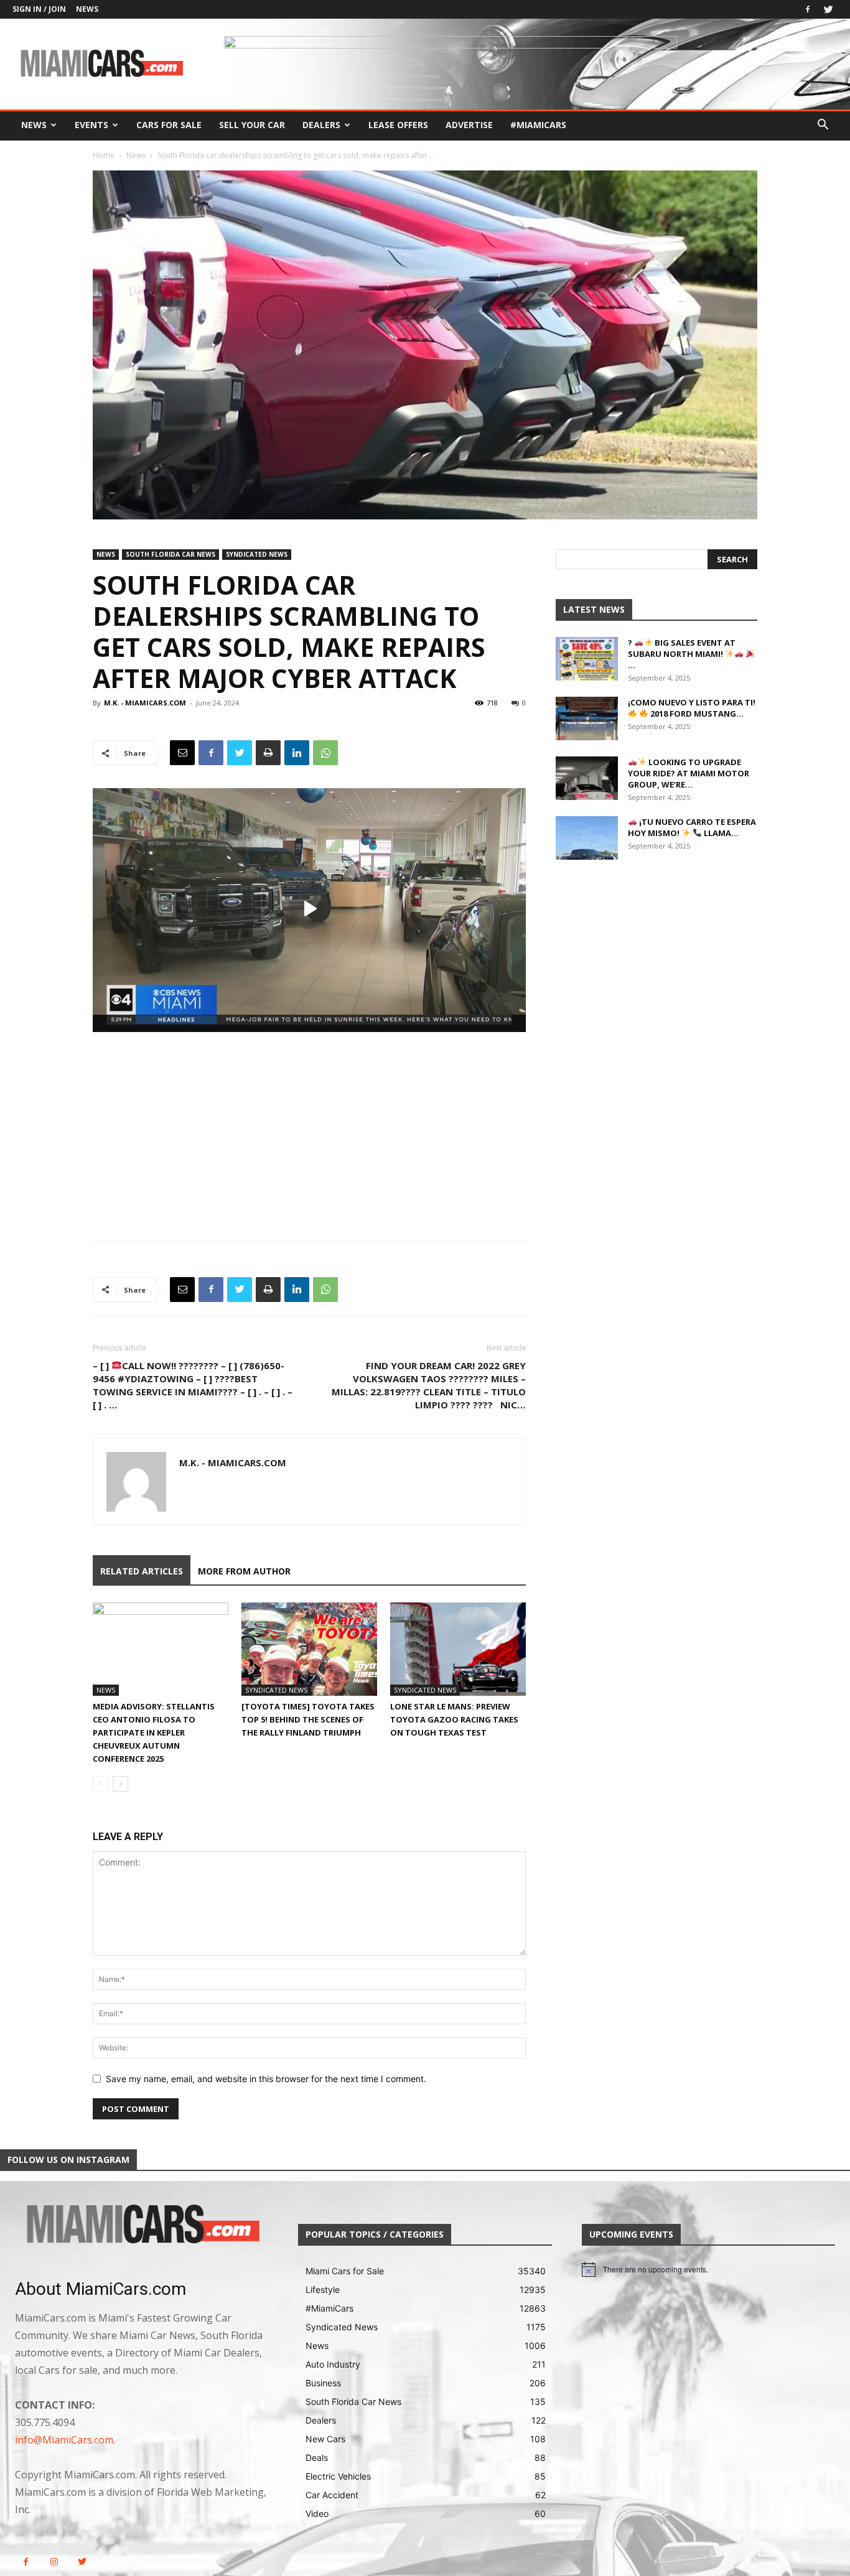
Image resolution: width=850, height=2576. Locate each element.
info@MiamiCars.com (64, 2440)
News (87, 9)
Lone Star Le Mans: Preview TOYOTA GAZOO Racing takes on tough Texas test (454, 1719)
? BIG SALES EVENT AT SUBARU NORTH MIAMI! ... (682, 654)
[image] (142, 2225)
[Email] (182, 753)
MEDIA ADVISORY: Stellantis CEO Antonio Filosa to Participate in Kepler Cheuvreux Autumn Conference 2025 (154, 1732)
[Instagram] (54, 2562)
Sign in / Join (39, 9)
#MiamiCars (538, 125)
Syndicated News (257, 554)
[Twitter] (828, 9)
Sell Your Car (252, 125)
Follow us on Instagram (68, 2160)
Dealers (321, 125)
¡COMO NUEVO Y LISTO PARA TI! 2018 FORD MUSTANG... (692, 708)
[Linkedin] (297, 753)
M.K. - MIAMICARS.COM (145, 703)
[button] (823, 126)
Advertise (469, 125)
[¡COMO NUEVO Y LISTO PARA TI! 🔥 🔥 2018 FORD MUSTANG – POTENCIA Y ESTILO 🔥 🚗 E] (587, 718)
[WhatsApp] (325, 753)
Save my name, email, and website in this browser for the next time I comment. (266, 2079)
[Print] (268, 753)
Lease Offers (398, 125)
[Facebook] (808, 9)
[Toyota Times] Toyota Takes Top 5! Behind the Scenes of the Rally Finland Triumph (308, 1719)
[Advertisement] (309, 1125)
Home (104, 155)
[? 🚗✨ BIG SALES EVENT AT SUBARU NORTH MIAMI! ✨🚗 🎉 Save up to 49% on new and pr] (587, 659)
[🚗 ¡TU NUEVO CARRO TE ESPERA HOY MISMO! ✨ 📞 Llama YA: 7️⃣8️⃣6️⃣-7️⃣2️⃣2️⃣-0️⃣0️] (587, 838)
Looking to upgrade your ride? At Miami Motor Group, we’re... (689, 773)
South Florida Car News (170, 554)
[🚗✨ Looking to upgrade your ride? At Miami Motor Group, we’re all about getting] (587, 778)
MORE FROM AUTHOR (244, 1571)
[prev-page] (100, 1784)
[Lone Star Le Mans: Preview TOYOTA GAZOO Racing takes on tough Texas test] (458, 1649)
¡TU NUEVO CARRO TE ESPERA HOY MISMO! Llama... (692, 827)
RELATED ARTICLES (142, 1571)
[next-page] (120, 1784)
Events (91, 125)
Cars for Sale (169, 125)
